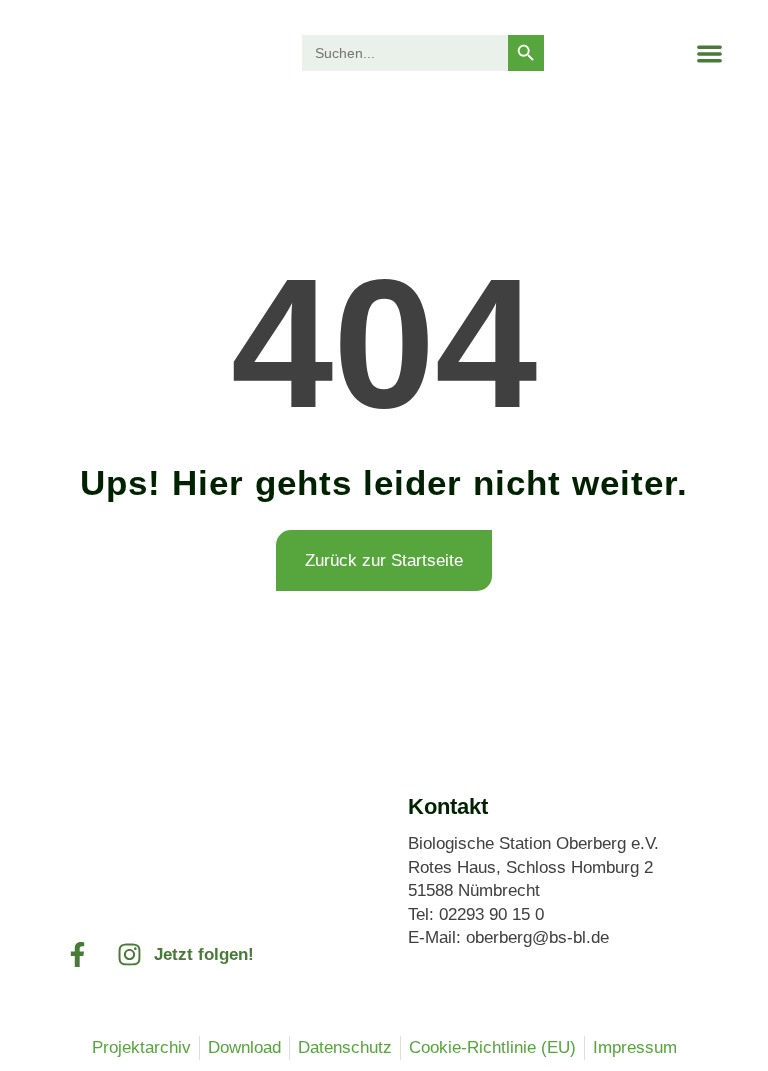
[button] (709, 53)
